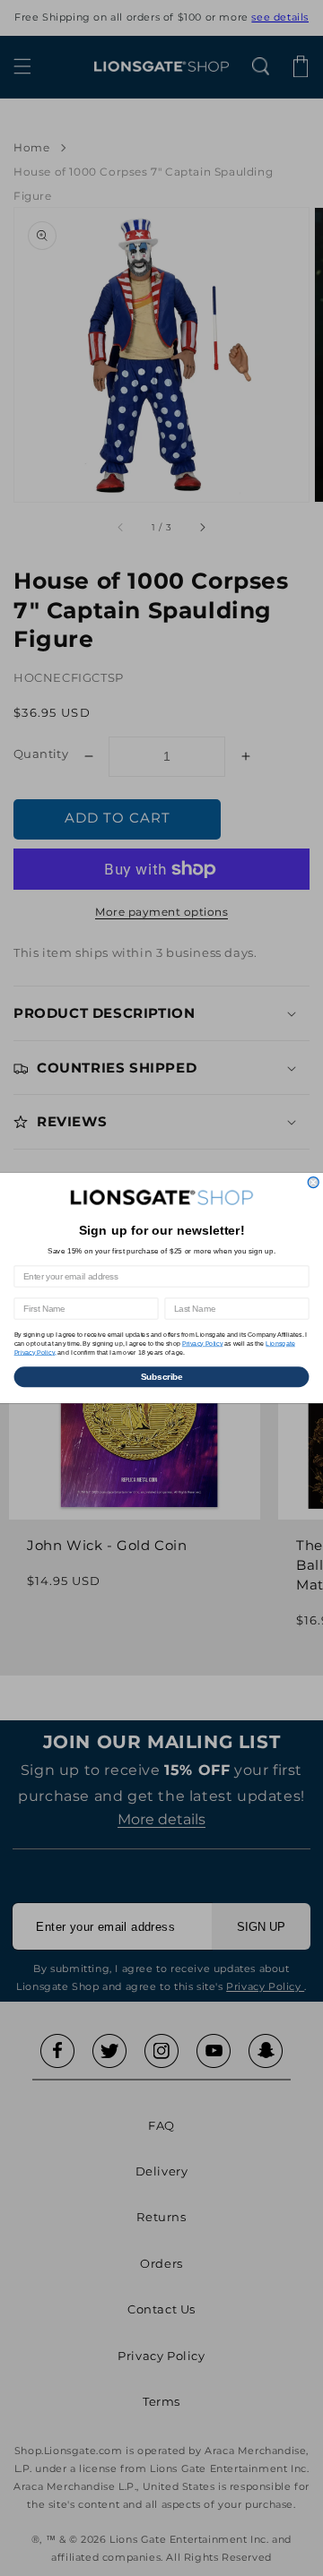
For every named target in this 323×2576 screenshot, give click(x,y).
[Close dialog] (313, 1183)
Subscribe (162, 1376)
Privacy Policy (203, 1343)
